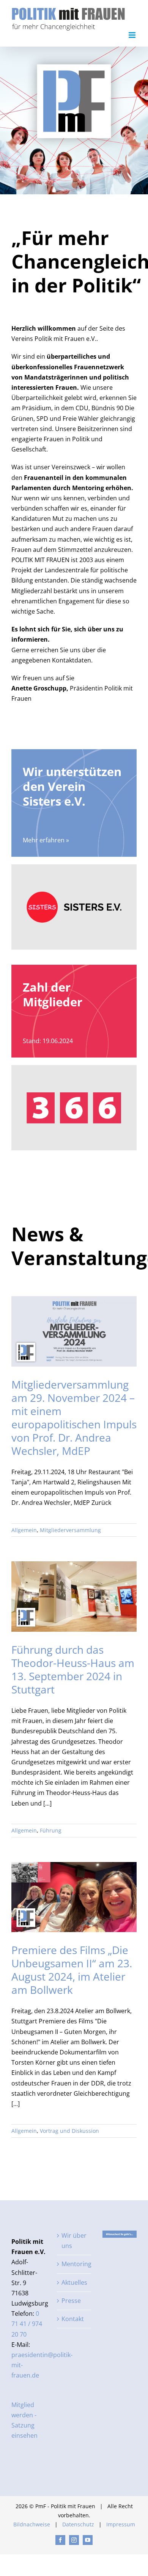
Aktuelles (74, 2282)
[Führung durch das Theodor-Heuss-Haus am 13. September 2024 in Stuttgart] (74, 1597)
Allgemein (24, 1530)
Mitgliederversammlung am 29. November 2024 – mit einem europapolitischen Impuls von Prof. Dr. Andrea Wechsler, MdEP (74, 1418)
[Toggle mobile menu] (133, 35)
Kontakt (73, 2319)
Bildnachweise (32, 2524)
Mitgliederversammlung (70, 1530)
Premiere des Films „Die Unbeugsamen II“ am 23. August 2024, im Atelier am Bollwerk (72, 1970)
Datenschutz (78, 2524)
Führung (51, 1830)
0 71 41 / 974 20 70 (27, 2324)
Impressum (121, 2524)
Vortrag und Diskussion (69, 2131)
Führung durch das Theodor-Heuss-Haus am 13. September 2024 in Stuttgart (73, 1669)
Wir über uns (74, 2241)
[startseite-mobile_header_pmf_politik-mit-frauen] (74, 50)
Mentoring (74, 2264)
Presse (71, 2301)
